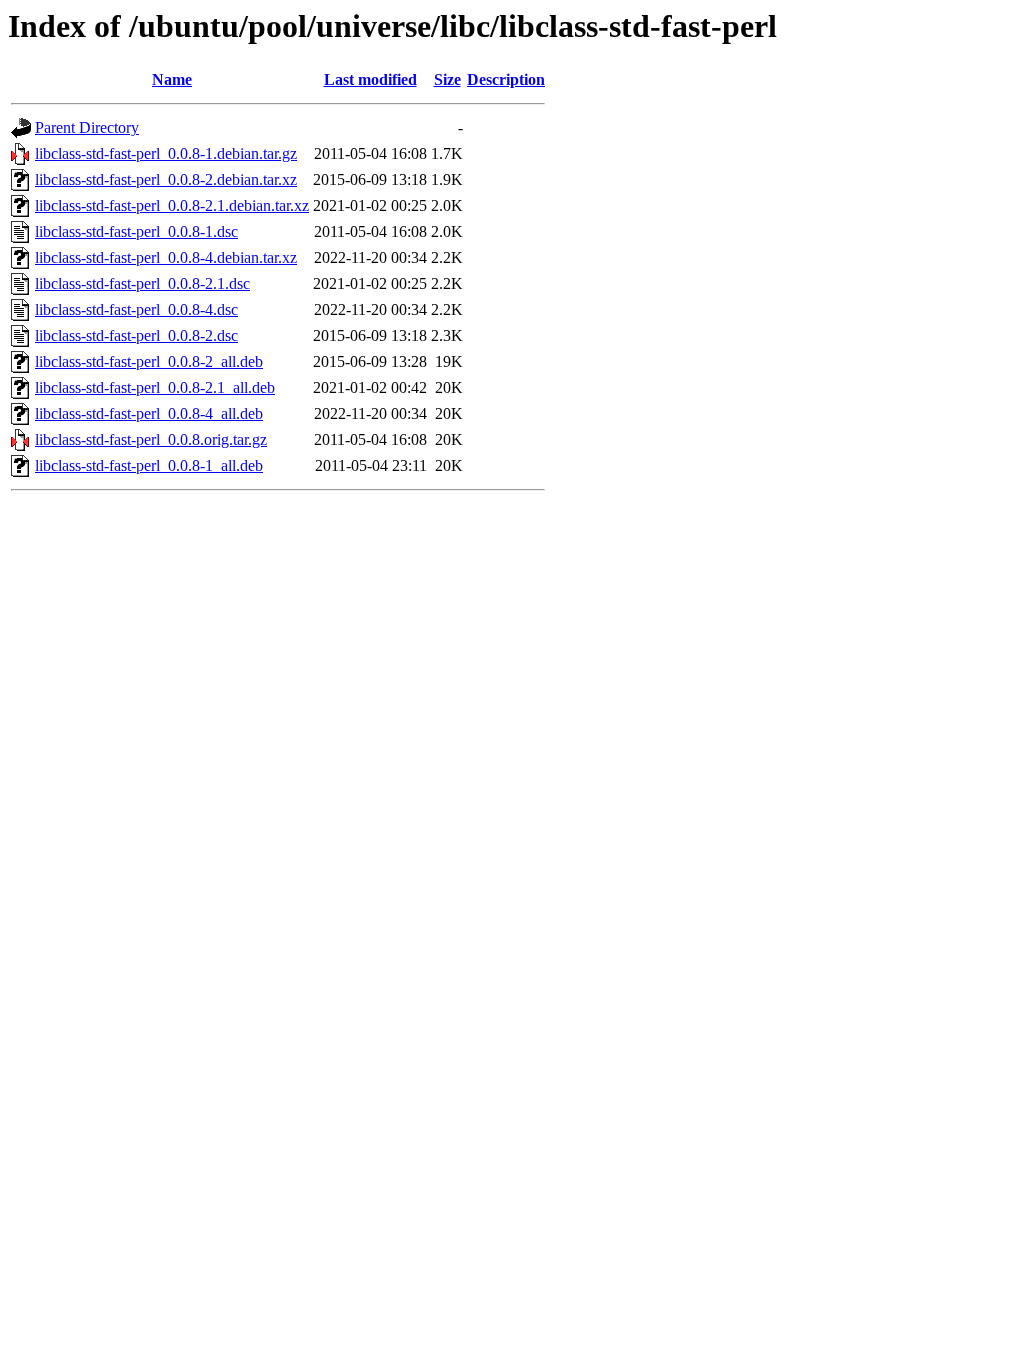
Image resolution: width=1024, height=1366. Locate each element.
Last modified (370, 79)
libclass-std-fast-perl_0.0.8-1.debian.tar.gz (166, 153)
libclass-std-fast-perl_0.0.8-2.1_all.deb (155, 387)
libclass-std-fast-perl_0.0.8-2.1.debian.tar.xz (172, 205)
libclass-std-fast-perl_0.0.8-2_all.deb (149, 361)
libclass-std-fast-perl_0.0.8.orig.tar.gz (151, 439)
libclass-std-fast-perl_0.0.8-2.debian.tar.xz (166, 179)
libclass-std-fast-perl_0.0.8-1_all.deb (149, 465)
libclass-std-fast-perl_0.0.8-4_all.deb (149, 413)
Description (506, 79)
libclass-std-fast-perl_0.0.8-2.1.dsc (142, 283)
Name (172, 79)
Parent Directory (87, 127)
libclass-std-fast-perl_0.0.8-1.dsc (136, 231)
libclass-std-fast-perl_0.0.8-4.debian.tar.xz (166, 257)
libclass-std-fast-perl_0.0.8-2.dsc (136, 335)
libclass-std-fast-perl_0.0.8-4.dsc (136, 309)
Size (447, 79)
